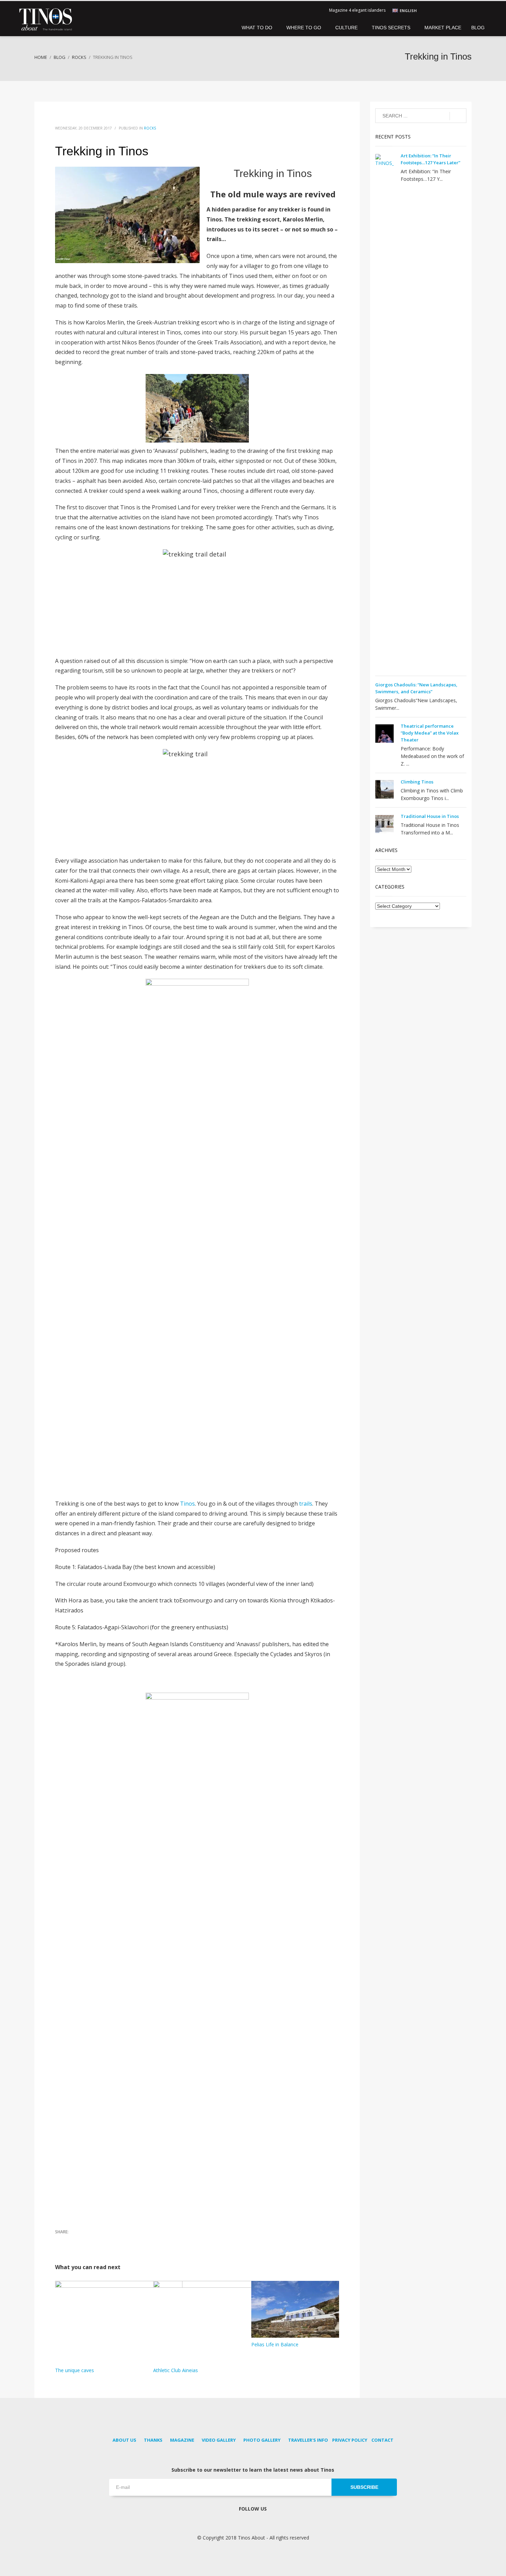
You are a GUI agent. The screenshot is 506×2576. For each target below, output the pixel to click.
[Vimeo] (466, 10)
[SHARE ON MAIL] (108, 2241)
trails (306, 1504)
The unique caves (75, 2370)
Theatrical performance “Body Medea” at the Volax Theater (430, 733)
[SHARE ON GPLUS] (84, 2241)
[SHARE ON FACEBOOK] (60, 2241)
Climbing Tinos (417, 782)
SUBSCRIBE (364, 2487)
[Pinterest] (446, 10)
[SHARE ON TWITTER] (72, 2241)
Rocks (150, 128)
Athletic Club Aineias (176, 2370)
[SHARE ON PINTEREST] (96, 2241)
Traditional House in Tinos (430, 816)
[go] (458, 116)
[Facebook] (435, 10)
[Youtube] (456, 10)
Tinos (187, 1504)
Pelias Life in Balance (275, 2344)
